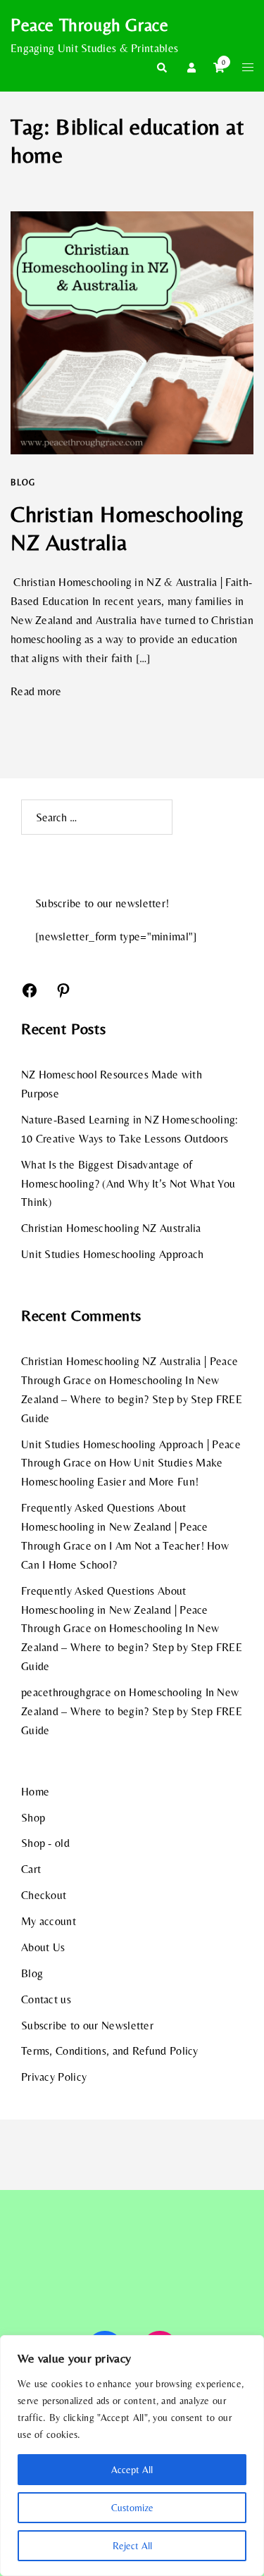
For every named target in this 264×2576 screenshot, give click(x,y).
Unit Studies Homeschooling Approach (113, 1254)
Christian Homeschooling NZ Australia (111, 1228)
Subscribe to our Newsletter (87, 2026)
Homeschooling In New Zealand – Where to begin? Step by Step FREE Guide (132, 1399)
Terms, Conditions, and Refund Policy (110, 2051)
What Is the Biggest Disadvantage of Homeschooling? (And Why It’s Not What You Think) (128, 1184)
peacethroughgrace (66, 1692)
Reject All (132, 2546)
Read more (36, 691)
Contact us (46, 1999)
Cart (31, 1869)
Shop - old (45, 1843)
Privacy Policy (54, 2077)
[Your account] (190, 68)
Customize (132, 2508)
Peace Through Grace (89, 25)
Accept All (132, 2470)
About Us (43, 1947)
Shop (33, 1818)
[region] (132, 2456)
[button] (161, 68)
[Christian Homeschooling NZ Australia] (132, 333)
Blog (23, 483)
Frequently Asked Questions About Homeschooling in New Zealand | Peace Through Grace (115, 1527)
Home (35, 1792)
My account (49, 1921)
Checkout (44, 1895)
